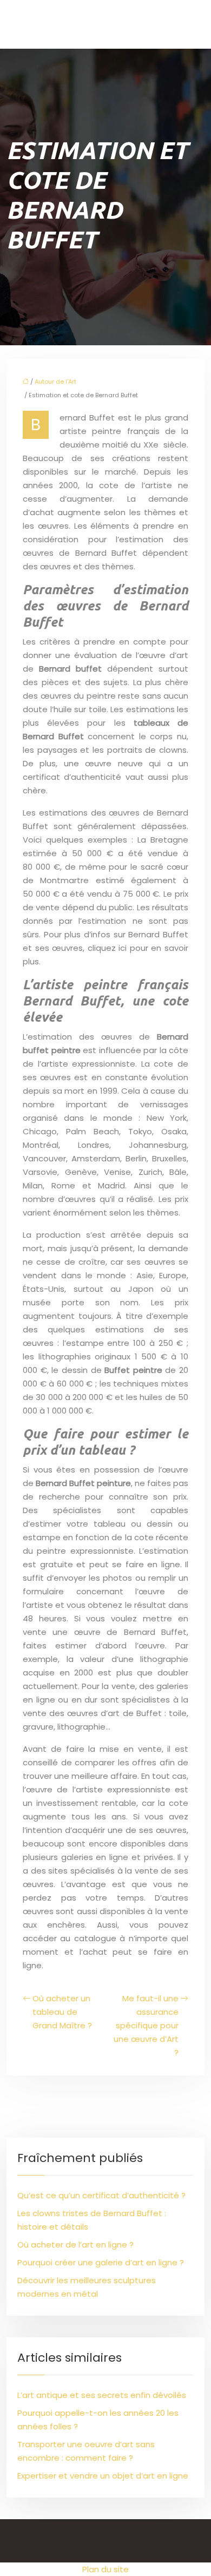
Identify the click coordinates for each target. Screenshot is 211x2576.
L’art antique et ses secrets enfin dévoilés (102, 2395)
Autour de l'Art (55, 382)
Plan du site (105, 2569)
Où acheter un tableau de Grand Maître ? (62, 2012)
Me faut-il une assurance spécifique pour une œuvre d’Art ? (146, 2025)
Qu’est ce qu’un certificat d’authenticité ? (101, 2195)
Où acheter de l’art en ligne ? (75, 2245)
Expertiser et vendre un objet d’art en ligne (103, 2476)
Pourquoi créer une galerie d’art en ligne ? (101, 2262)
